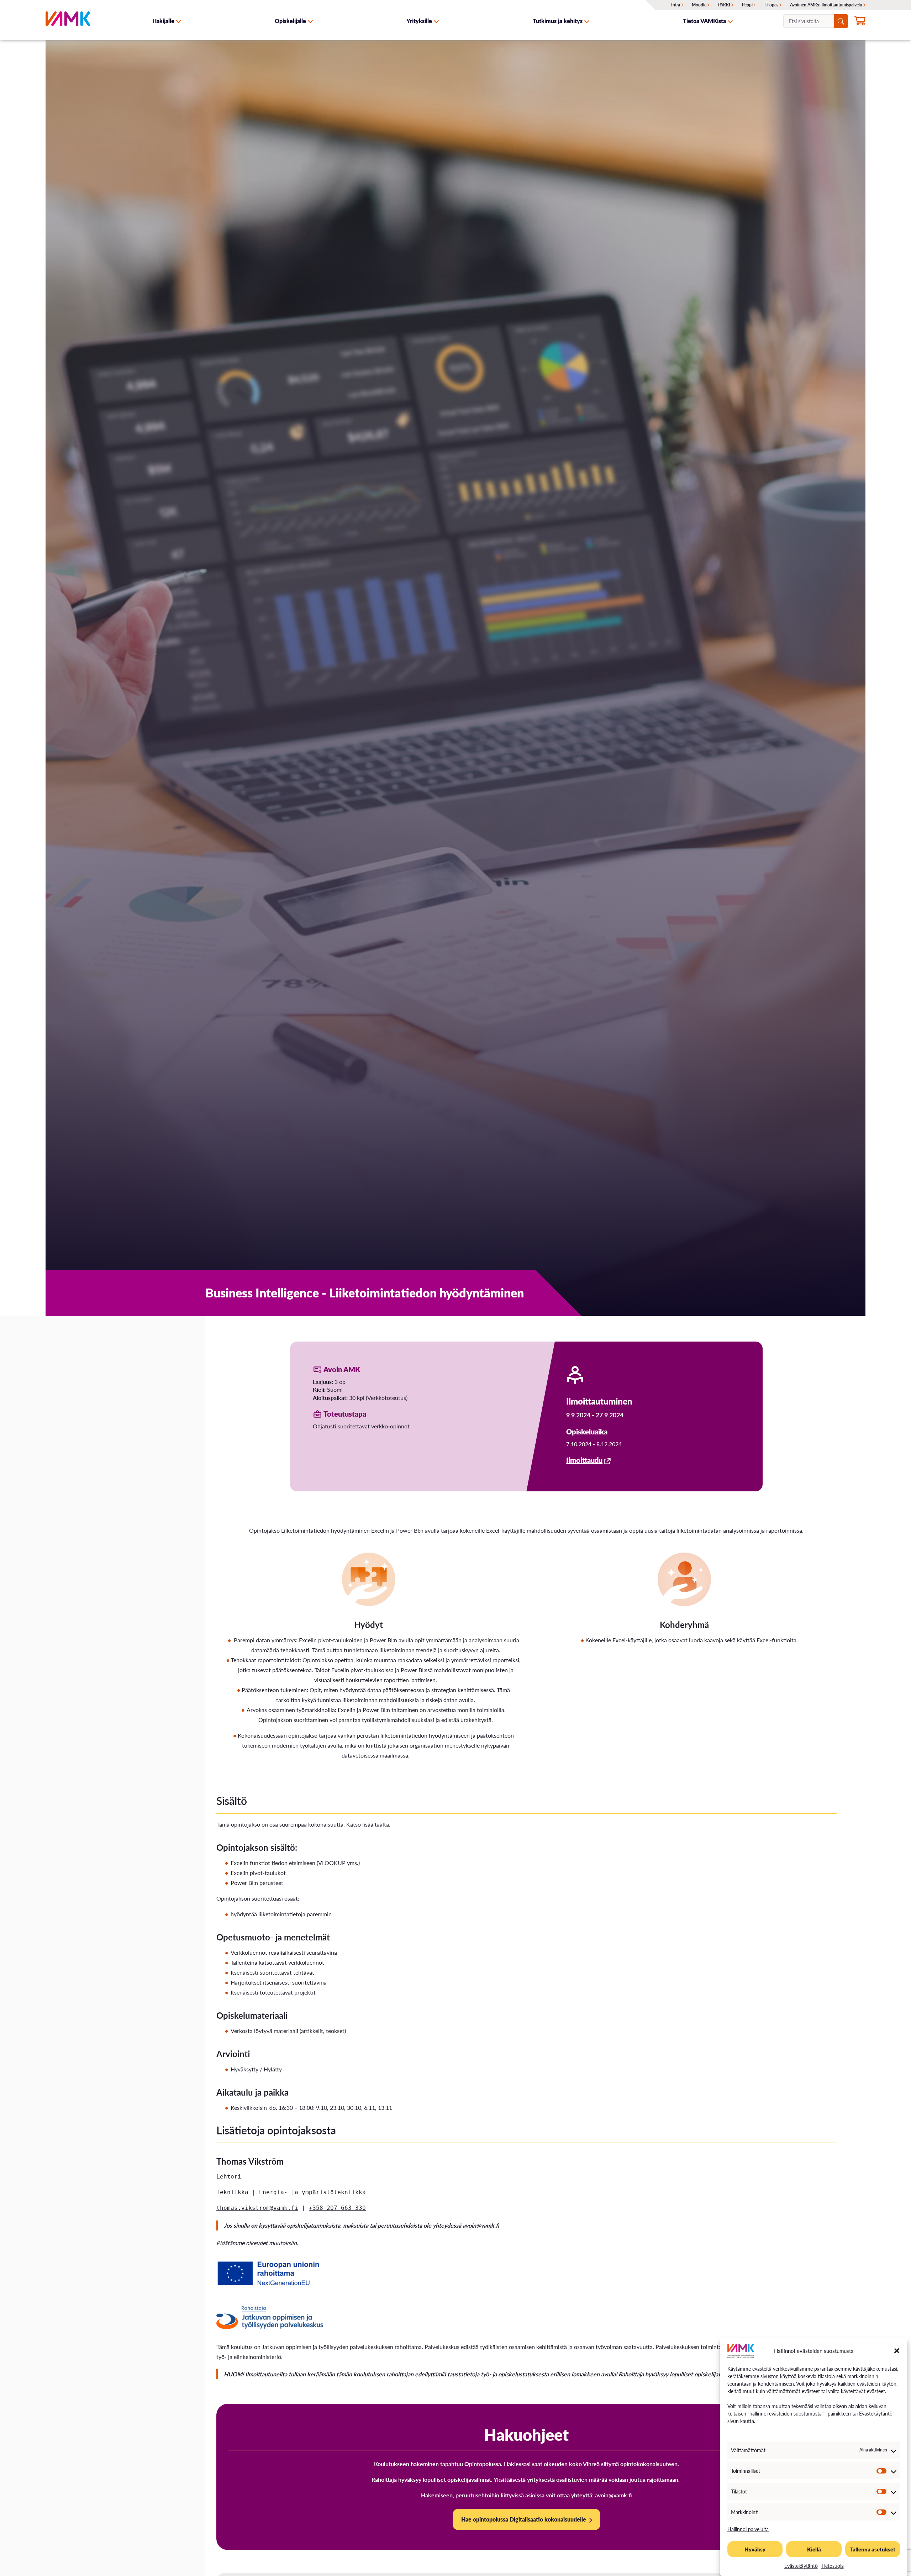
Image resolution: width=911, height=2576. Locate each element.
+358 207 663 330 (337, 2208)
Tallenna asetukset (873, 2549)
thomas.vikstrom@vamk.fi (257, 2208)
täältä (382, 1824)
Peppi (747, 5)
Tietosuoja (833, 2566)
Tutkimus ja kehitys (558, 21)
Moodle (699, 5)
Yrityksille (419, 21)
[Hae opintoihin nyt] (860, 22)
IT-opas (771, 5)
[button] (897, 2351)
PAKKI (724, 5)
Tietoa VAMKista (704, 21)
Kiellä (814, 2549)
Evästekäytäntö (876, 2413)
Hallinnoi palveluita (748, 2529)
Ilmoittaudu (584, 1460)
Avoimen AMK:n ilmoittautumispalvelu (826, 5)
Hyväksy (755, 2549)
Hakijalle (163, 21)
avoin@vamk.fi (481, 2225)
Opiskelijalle (290, 21)
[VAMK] (68, 21)
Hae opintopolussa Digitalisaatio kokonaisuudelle (524, 2519)
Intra (676, 5)
